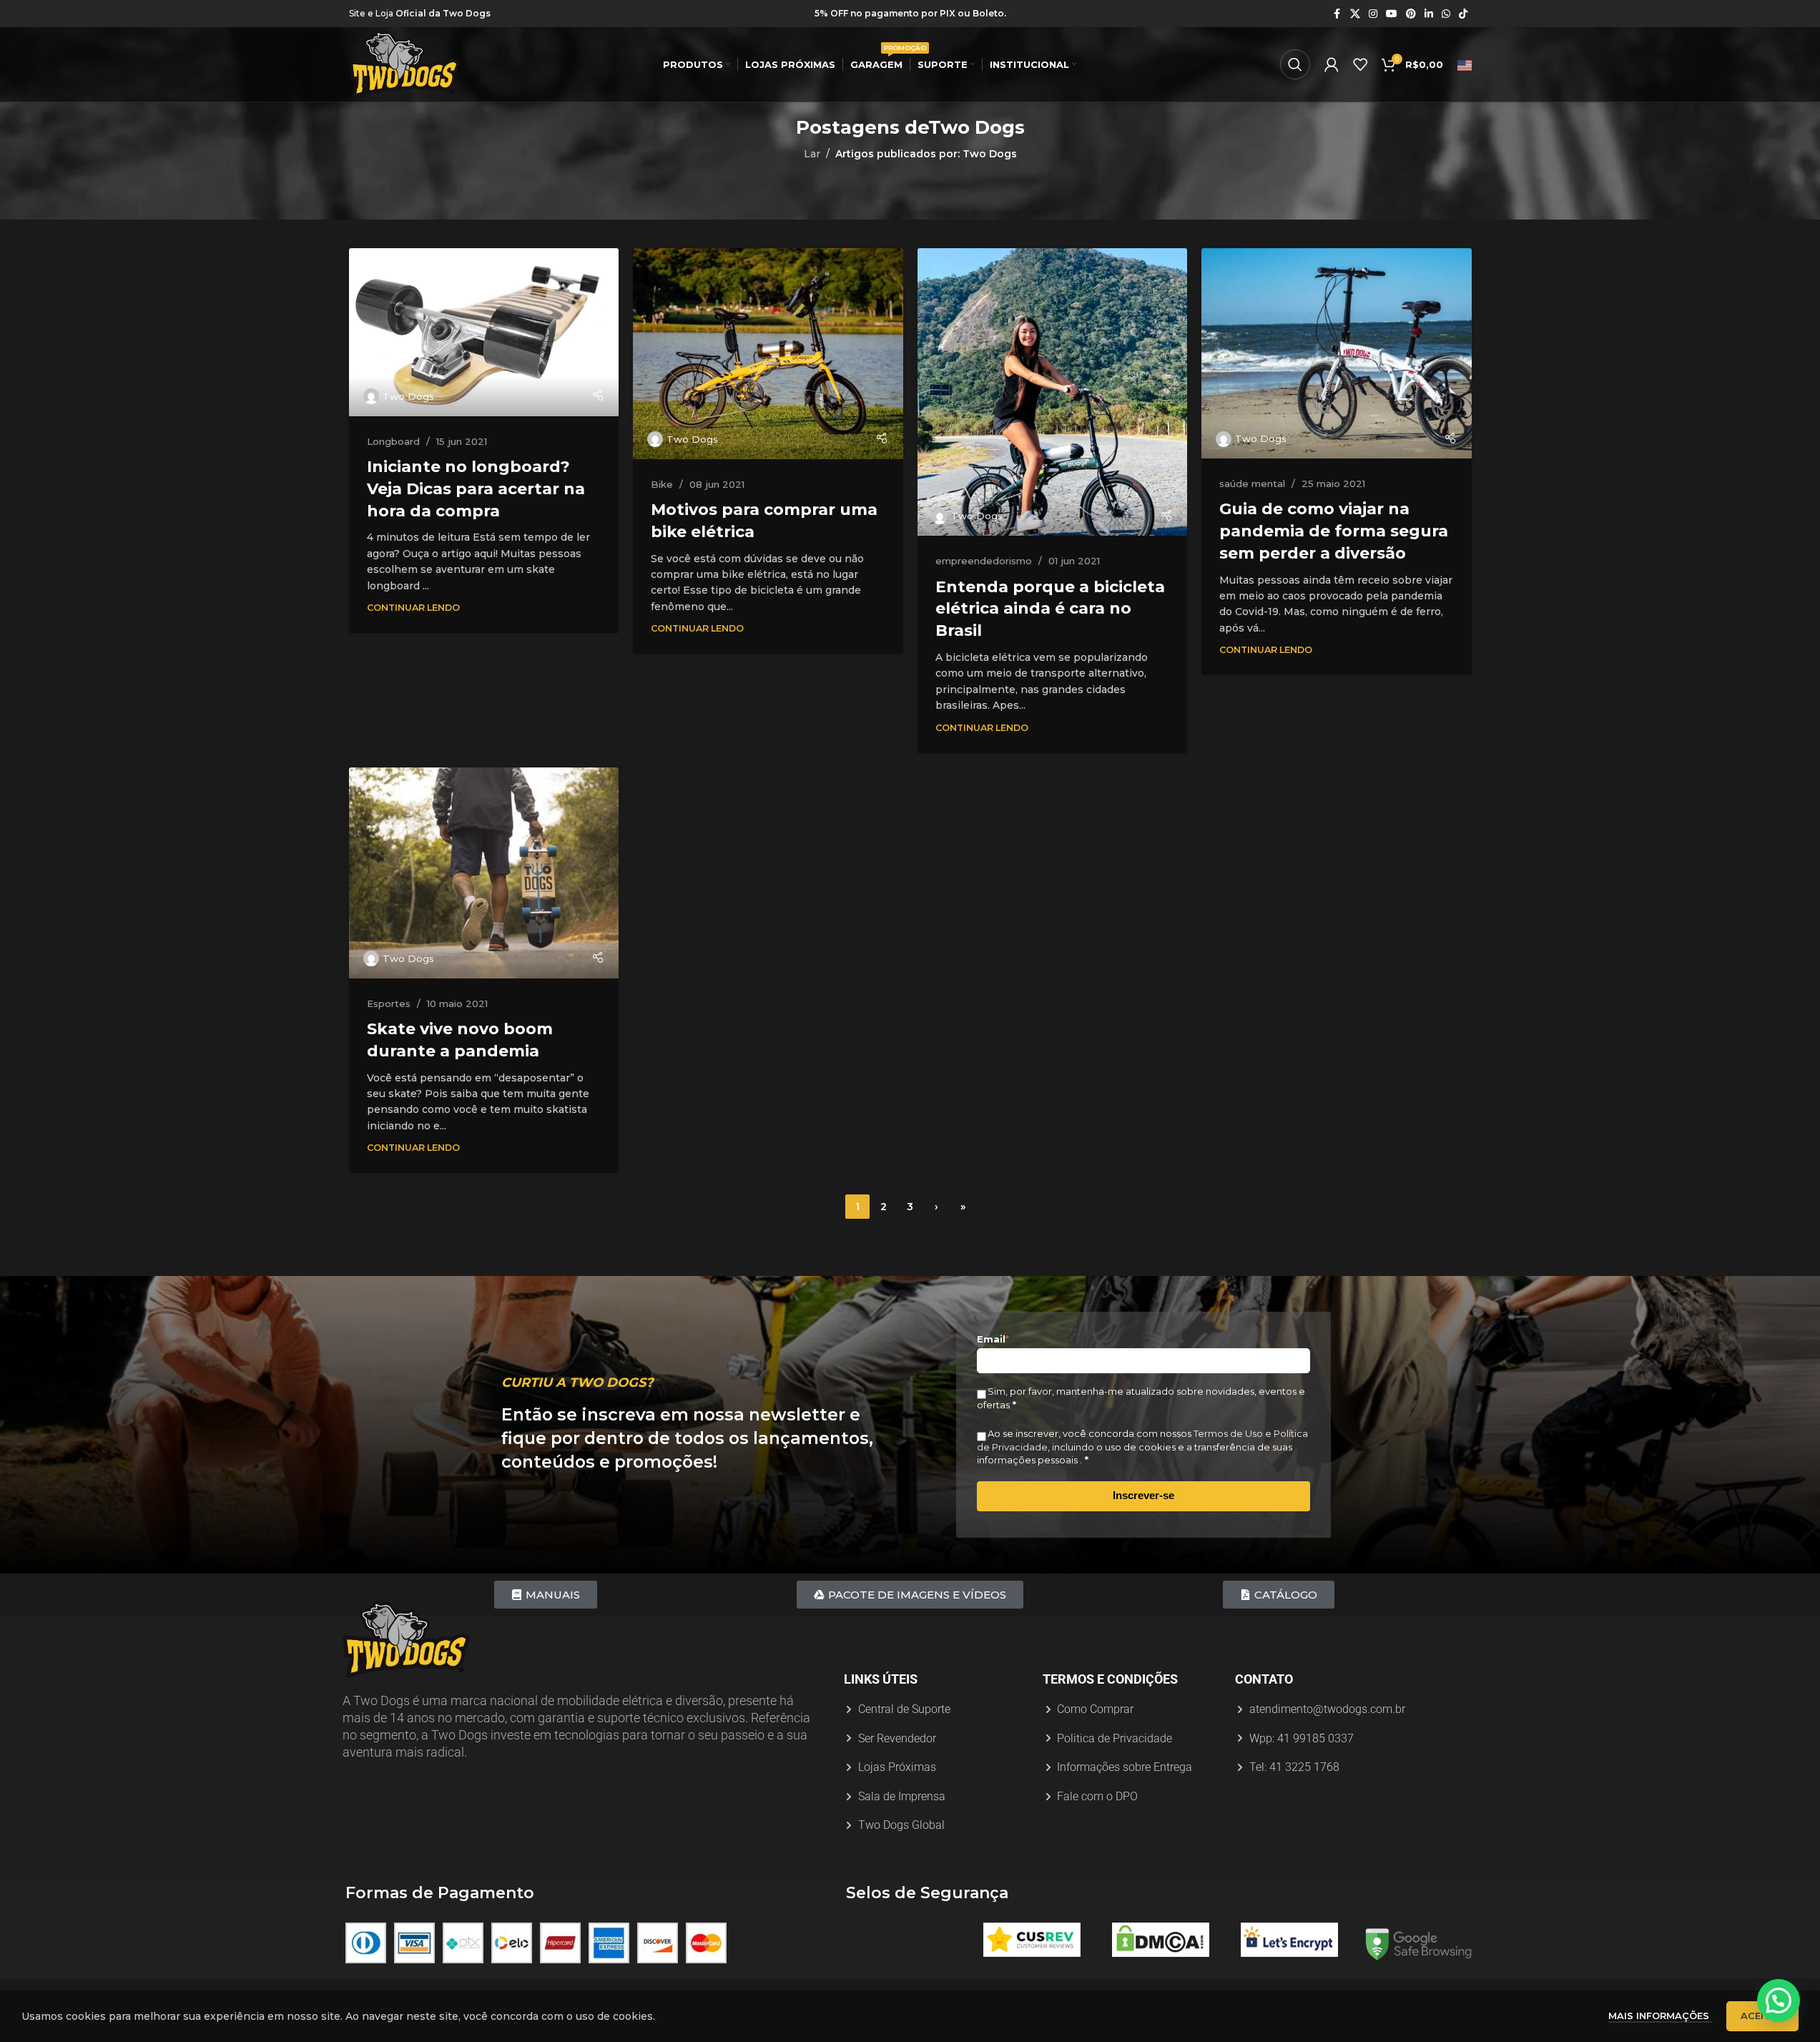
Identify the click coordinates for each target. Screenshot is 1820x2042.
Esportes (389, 1003)
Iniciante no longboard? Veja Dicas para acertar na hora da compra (476, 489)
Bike (662, 484)
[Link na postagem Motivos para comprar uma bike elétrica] (768, 354)
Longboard (393, 441)
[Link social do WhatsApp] (1446, 14)
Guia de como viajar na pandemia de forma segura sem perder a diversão (1334, 531)
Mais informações (1660, 2016)
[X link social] (1355, 14)
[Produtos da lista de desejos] (1360, 64)
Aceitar (1762, 2016)
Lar (812, 154)
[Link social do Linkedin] (1429, 14)
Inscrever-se (1143, 1495)
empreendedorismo (984, 561)
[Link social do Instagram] (1373, 14)
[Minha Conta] (1332, 64)
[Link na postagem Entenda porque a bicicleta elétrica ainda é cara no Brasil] (1053, 392)
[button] (1779, 2001)
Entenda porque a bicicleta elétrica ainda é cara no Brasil (1050, 609)
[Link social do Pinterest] (1411, 14)
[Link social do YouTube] (1392, 14)
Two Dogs (977, 127)
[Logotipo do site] (404, 64)
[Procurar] (1295, 64)
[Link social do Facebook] (1337, 14)
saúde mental (1252, 483)
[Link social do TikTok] (1463, 14)
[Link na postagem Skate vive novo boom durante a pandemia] (484, 873)
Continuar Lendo (413, 608)
